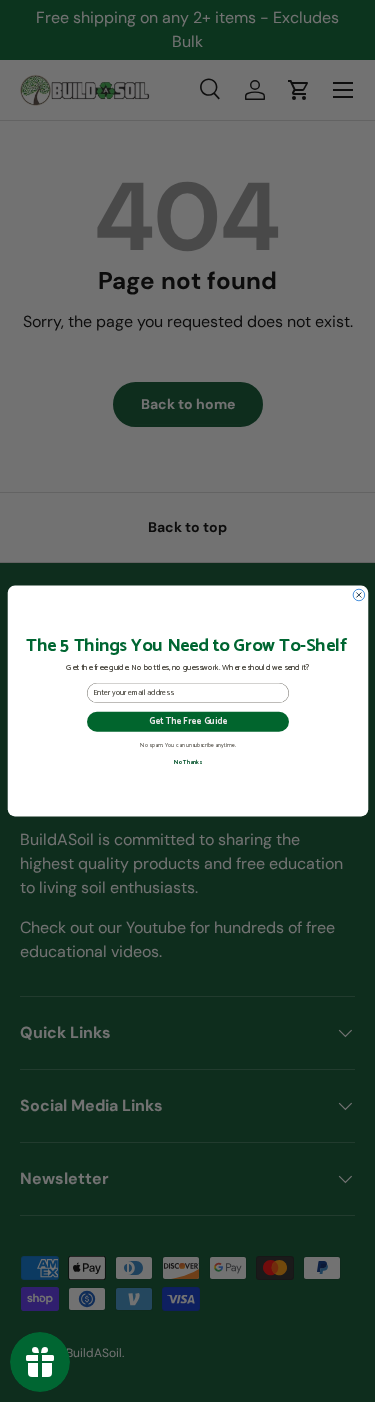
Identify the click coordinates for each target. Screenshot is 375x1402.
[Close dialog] (359, 595)
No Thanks (187, 762)
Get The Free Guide (187, 721)
